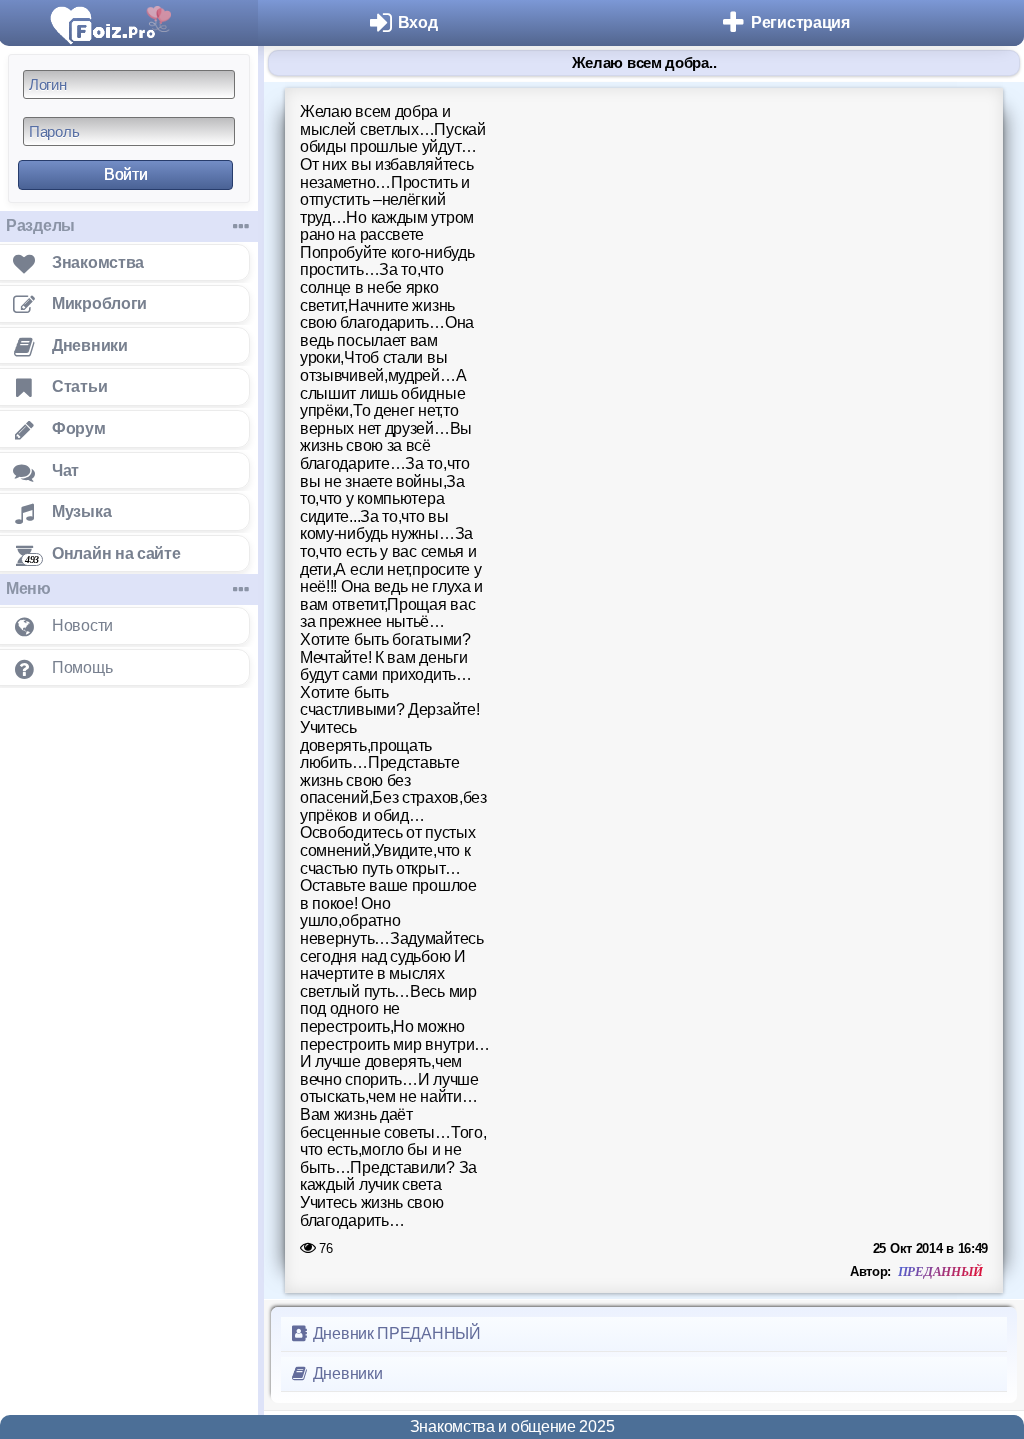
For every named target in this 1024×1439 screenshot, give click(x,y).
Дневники (345, 1373)
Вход (418, 22)
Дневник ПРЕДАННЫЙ (395, 1333)
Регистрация (800, 22)
